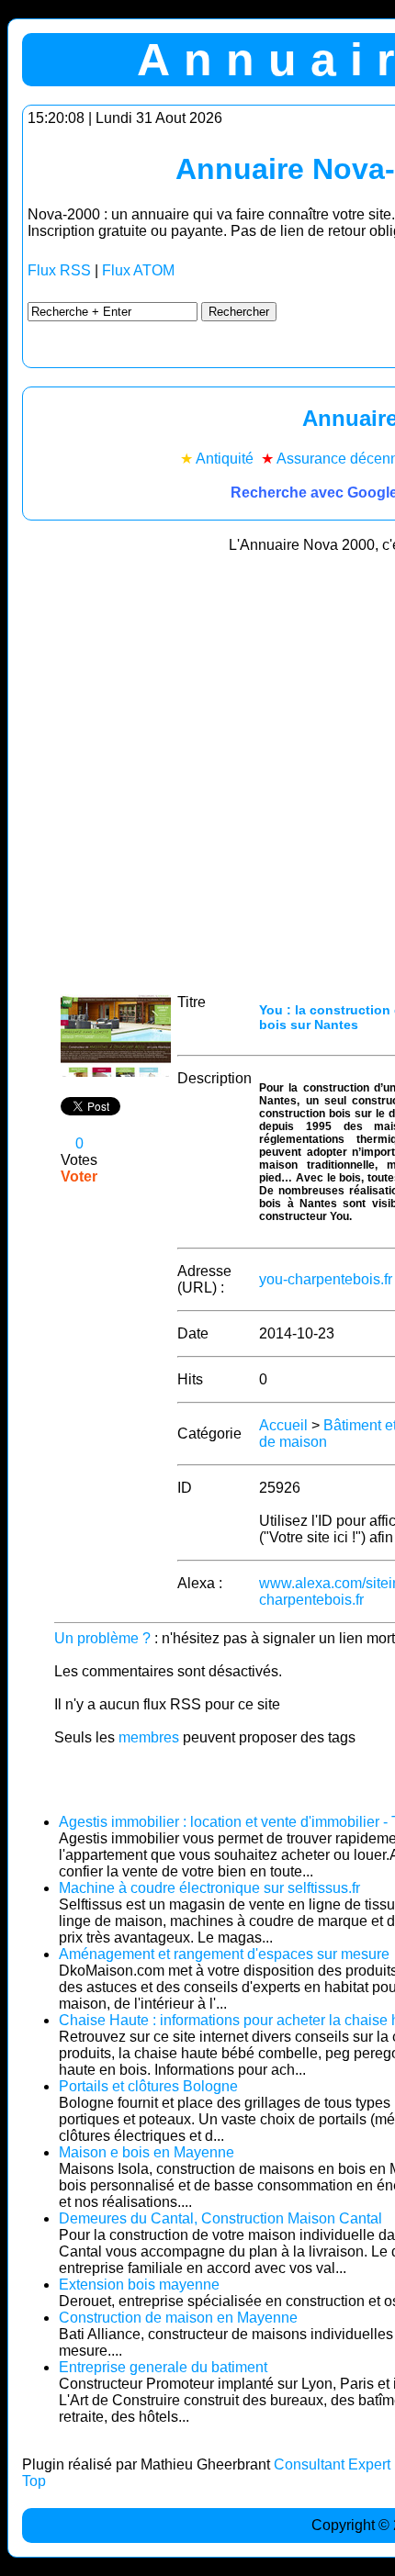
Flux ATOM (138, 270)
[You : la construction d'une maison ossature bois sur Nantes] (116, 1072)
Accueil (283, 1425)
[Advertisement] (197, 767)
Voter (79, 1176)
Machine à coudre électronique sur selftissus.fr (209, 1888)
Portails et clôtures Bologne (148, 2086)
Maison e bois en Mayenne (147, 2152)
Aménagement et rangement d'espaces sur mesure (224, 1954)
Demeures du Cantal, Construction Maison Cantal (220, 2218)
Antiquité (225, 459)
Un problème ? (102, 1638)
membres (149, 1737)
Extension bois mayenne (139, 2285)
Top (34, 2481)
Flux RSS (59, 270)
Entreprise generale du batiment (163, 2367)
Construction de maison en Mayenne (178, 2318)
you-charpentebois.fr (326, 1279)
